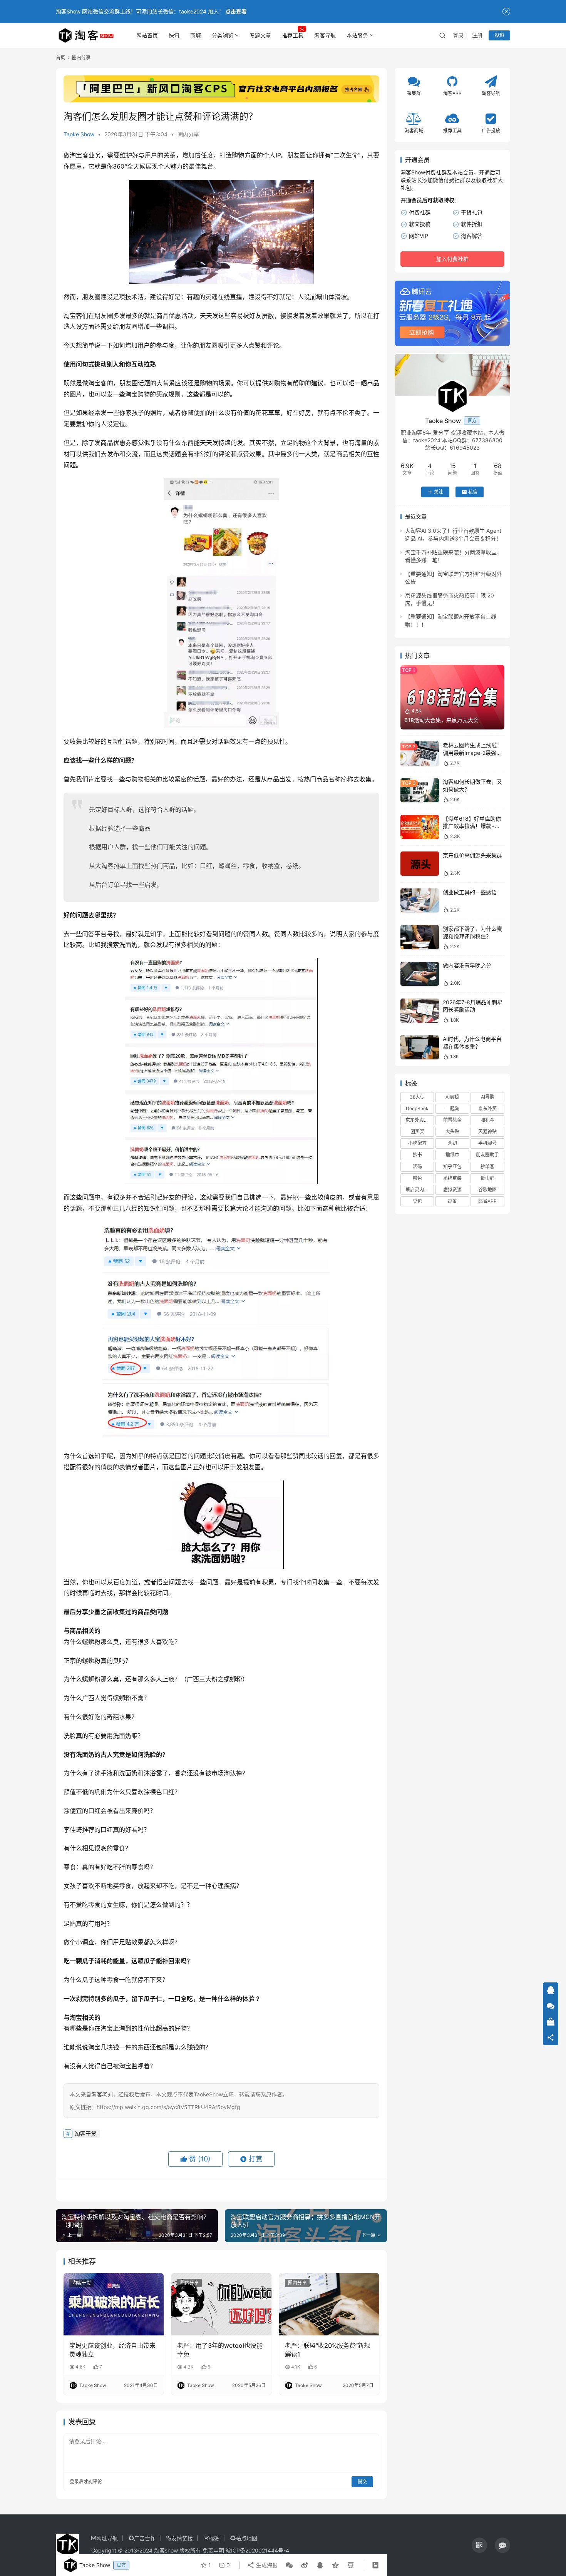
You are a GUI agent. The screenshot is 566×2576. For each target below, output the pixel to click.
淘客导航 (325, 35)
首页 (60, 58)
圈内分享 (188, 134)
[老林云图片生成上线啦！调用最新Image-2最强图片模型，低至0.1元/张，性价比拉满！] (420, 754)
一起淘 (452, 1108)
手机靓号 (487, 1143)
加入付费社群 (452, 259)
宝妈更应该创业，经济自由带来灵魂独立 (112, 2350)
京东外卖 (487, 1108)
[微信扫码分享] (289, 2565)
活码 (417, 1167)
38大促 (417, 1097)
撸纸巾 (452, 1155)
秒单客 (487, 1167)
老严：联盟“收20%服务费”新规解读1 (327, 2350)
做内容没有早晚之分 (467, 966)
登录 (458, 35)
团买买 (417, 1132)
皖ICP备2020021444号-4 (257, 2550)
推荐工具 (293, 35)
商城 (196, 35)
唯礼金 (487, 1120)
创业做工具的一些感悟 (470, 892)
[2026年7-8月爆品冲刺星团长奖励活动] (420, 1011)
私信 (473, 492)
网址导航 (107, 2538)
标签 (214, 2538)
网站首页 (147, 35)
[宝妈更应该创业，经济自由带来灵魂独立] (114, 2304)
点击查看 (236, 11)
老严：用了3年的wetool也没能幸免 (220, 2350)
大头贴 (452, 1132)
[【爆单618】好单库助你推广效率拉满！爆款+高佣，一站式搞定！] (420, 827)
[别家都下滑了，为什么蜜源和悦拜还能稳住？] (420, 937)
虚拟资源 (452, 1190)
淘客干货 (85, 2134)
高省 (452, 1201)
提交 (362, 2481)
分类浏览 (223, 35)
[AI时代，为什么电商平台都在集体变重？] (420, 1047)
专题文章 (260, 35)
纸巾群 (487, 1178)
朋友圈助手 (487, 1155)
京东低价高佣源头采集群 (472, 855)
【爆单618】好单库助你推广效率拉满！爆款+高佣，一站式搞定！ (472, 826)
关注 (439, 492)
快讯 (174, 35)
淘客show (166, 2550)
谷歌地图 (487, 1190)
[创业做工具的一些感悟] (420, 901)
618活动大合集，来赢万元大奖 (441, 720)
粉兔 (417, 1178)
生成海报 (266, 2565)
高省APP (487, 1201)
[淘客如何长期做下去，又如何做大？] (420, 790)
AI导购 (488, 1097)
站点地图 (246, 2538)
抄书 (417, 1155)
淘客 (107, 866)
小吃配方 (417, 1143)
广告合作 (145, 2538)
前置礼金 (452, 1120)
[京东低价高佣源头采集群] (420, 864)
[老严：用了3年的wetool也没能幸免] (221, 2304)
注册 (477, 35)
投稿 (499, 35)
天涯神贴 (487, 1132)
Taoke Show (79, 134)
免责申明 (213, 2550)
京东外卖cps (419, 1120)
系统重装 (452, 1178)
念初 (452, 1143)
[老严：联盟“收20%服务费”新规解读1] (329, 2304)
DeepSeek (417, 1108)
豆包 (417, 1201)
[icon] (479, 2545)
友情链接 (182, 2538)
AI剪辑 (452, 1097)
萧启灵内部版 (419, 1190)
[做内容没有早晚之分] (420, 974)
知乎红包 (452, 1167)
